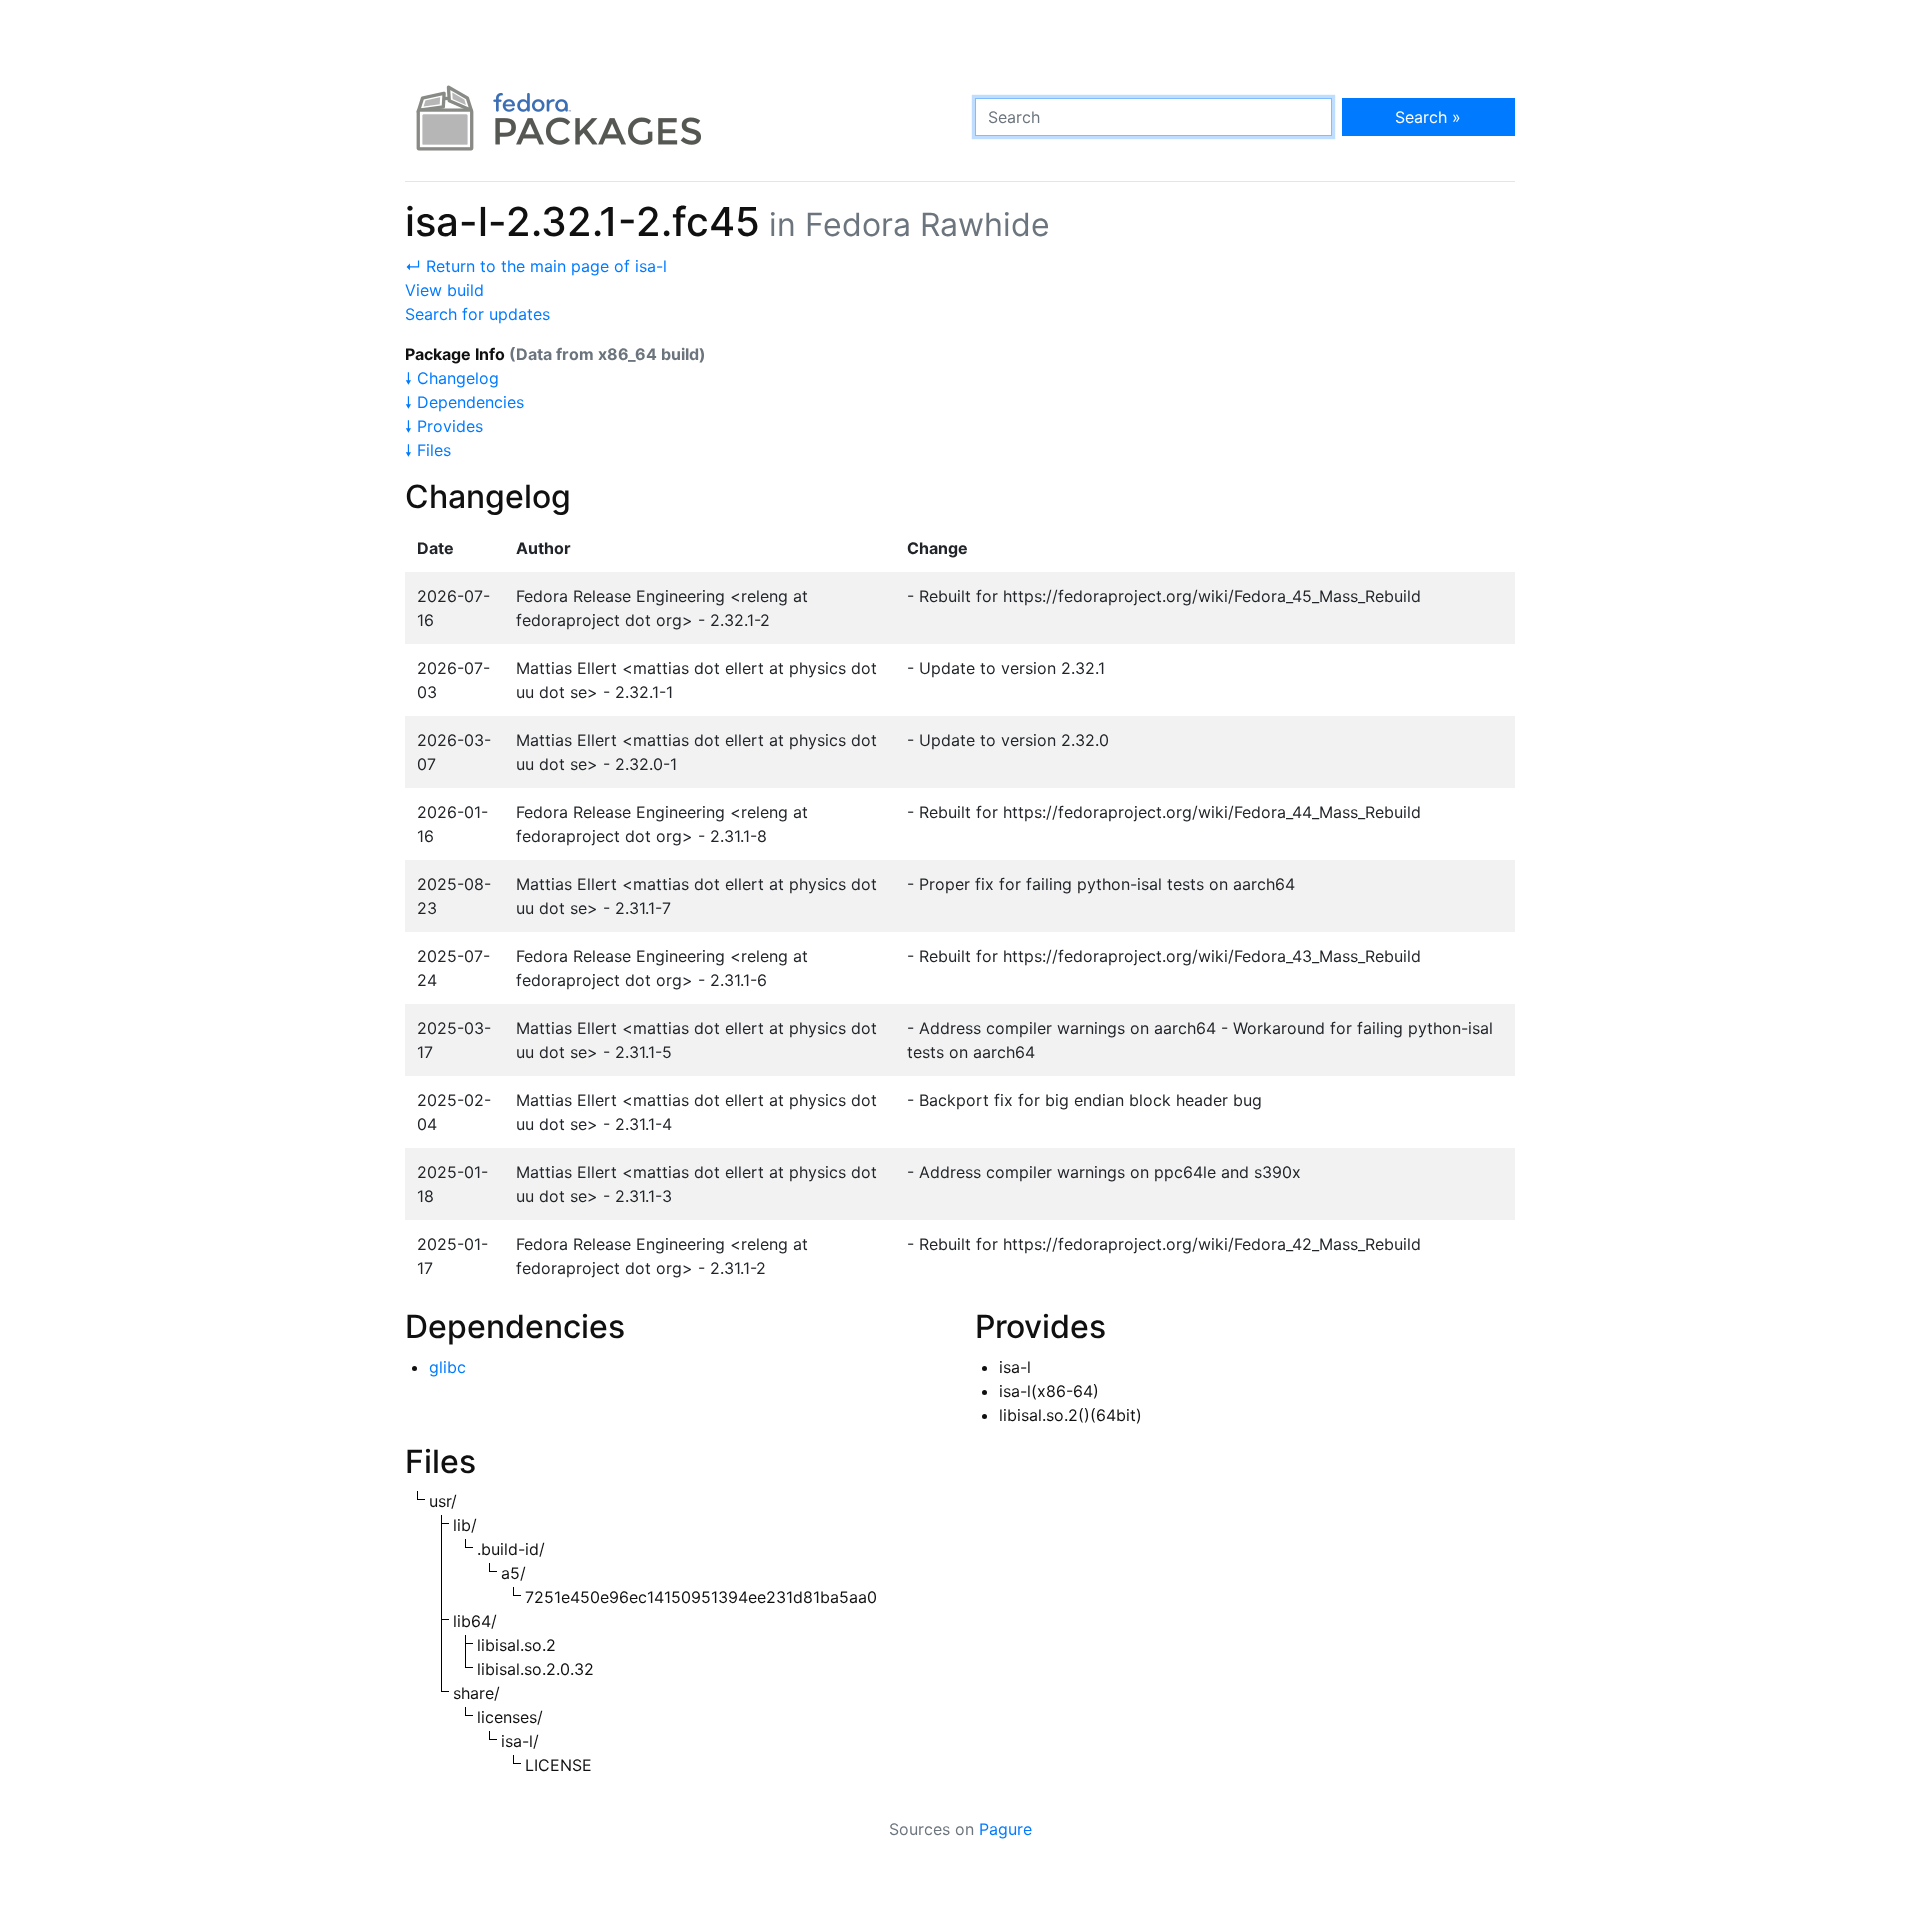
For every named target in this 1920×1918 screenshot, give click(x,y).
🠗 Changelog (452, 378)
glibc (447, 1367)
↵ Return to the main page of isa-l (536, 266)
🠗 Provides (444, 426)
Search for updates (477, 314)
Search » (1428, 117)
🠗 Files (428, 450)
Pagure (1005, 1829)
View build (444, 290)
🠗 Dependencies (464, 402)
